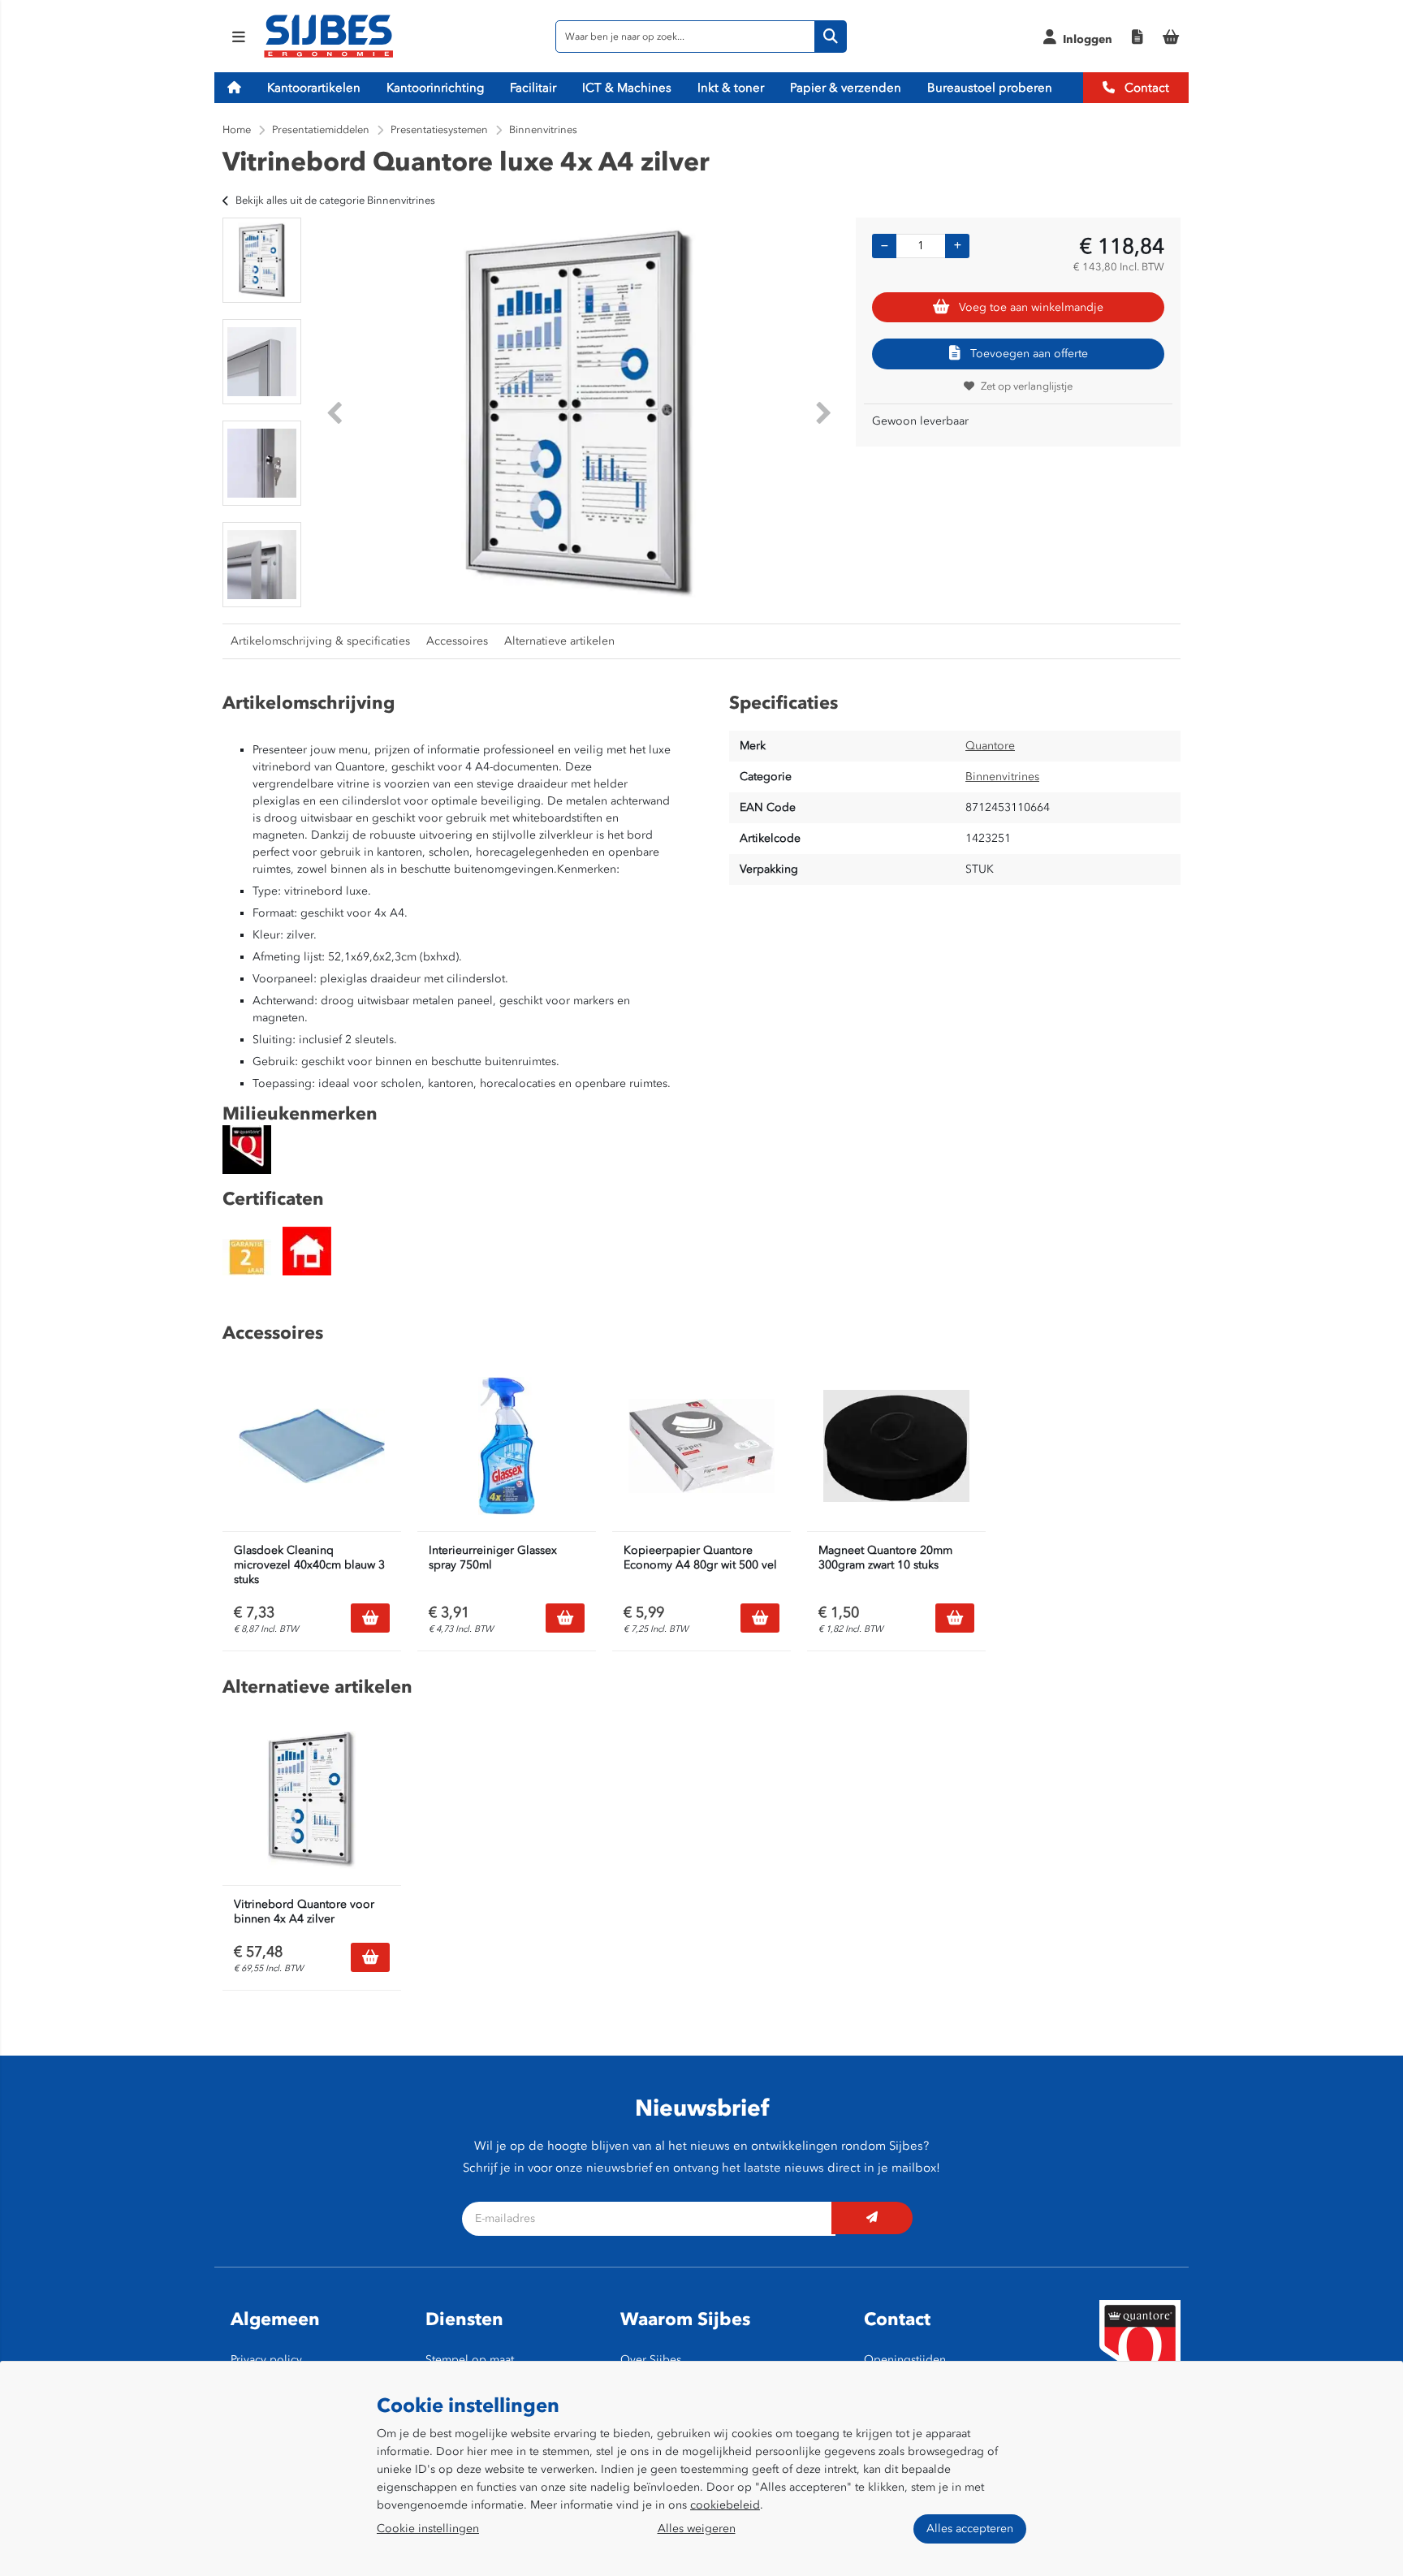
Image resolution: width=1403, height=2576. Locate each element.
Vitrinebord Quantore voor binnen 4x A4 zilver (304, 1912)
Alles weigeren (697, 2529)
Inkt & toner (731, 88)
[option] (262, 260)
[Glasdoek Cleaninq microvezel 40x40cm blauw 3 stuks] (312, 1446)
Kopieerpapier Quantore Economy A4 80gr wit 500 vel (700, 1558)
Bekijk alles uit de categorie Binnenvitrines (335, 200)
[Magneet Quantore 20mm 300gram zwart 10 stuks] (896, 1446)
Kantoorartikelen (314, 88)
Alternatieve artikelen (559, 641)
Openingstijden (905, 2360)
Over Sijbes (651, 2360)
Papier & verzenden (846, 88)
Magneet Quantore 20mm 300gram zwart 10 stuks (885, 1558)
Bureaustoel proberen (990, 88)
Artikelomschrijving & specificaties (320, 641)
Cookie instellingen (428, 2529)
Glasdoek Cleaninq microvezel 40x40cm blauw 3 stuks (309, 1565)
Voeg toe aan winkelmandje (1031, 307)
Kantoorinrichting (435, 88)
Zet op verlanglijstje (1027, 386)
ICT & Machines (627, 88)
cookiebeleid (725, 2505)
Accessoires (457, 641)
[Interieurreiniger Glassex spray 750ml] (507, 1446)
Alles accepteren (970, 2529)
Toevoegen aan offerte (1029, 354)
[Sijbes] (328, 55)
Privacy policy (266, 2360)
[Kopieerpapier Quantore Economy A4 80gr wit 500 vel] (701, 1446)
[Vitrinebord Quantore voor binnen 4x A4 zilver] (312, 1800)
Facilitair (533, 88)
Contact (1145, 88)
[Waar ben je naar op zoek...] (831, 37)
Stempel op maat (470, 2360)
